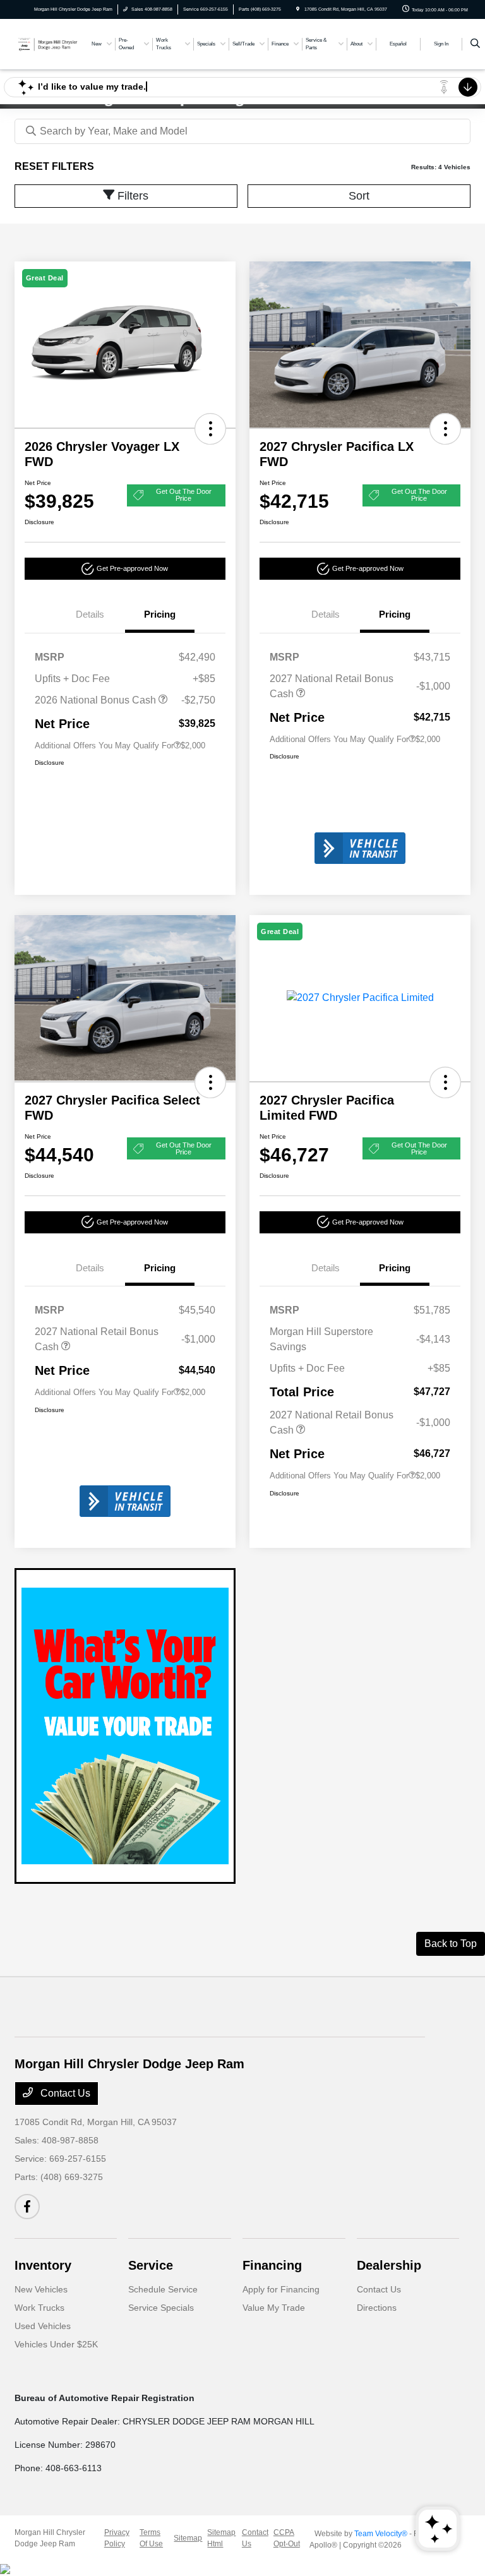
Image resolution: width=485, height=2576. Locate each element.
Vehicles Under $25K (56, 2344)
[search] (475, 44)
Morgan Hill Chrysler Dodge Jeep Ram (50, 2538)
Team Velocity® (381, 2534)
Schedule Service (163, 2289)
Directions (377, 2308)
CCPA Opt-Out (287, 2538)
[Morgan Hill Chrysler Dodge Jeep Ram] (49, 43)
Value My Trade (274, 2308)
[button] (210, 429)
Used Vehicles (43, 2326)
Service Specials (161, 2308)
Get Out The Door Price (184, 495)
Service (151, 2265)
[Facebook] (27, 2207)
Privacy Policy (117, 2538)
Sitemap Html (221, 2538)
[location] (298, 9)
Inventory (43, 2265)
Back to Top (451, 1944)
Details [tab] (90, 614)
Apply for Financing (281, 2289)
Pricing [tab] (160, 614)
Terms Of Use (151, 2538)
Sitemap (188, 2538)
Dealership (389, 2265)
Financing (272, 2265)
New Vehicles (41, 2289)
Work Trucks (39, 2308)
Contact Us (64, 2093)
